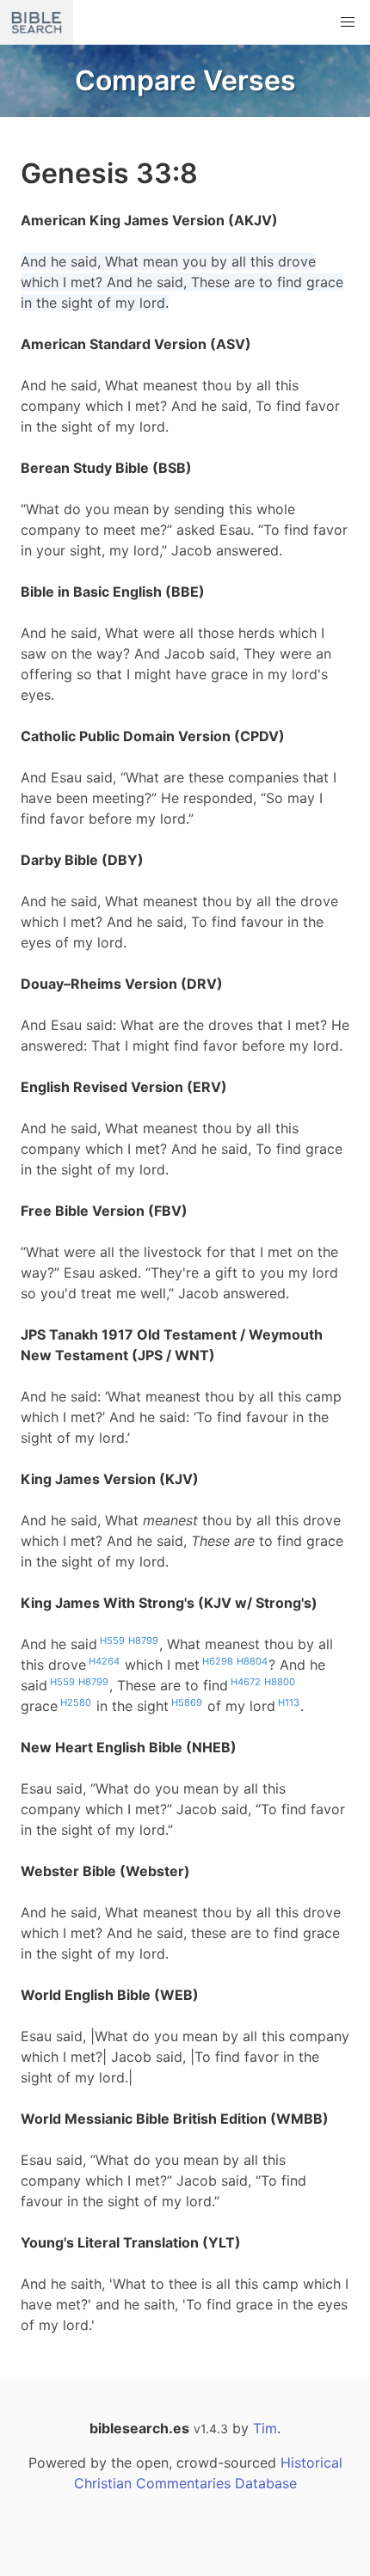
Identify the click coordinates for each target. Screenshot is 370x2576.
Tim (265, 2428)
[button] (348, 22)
